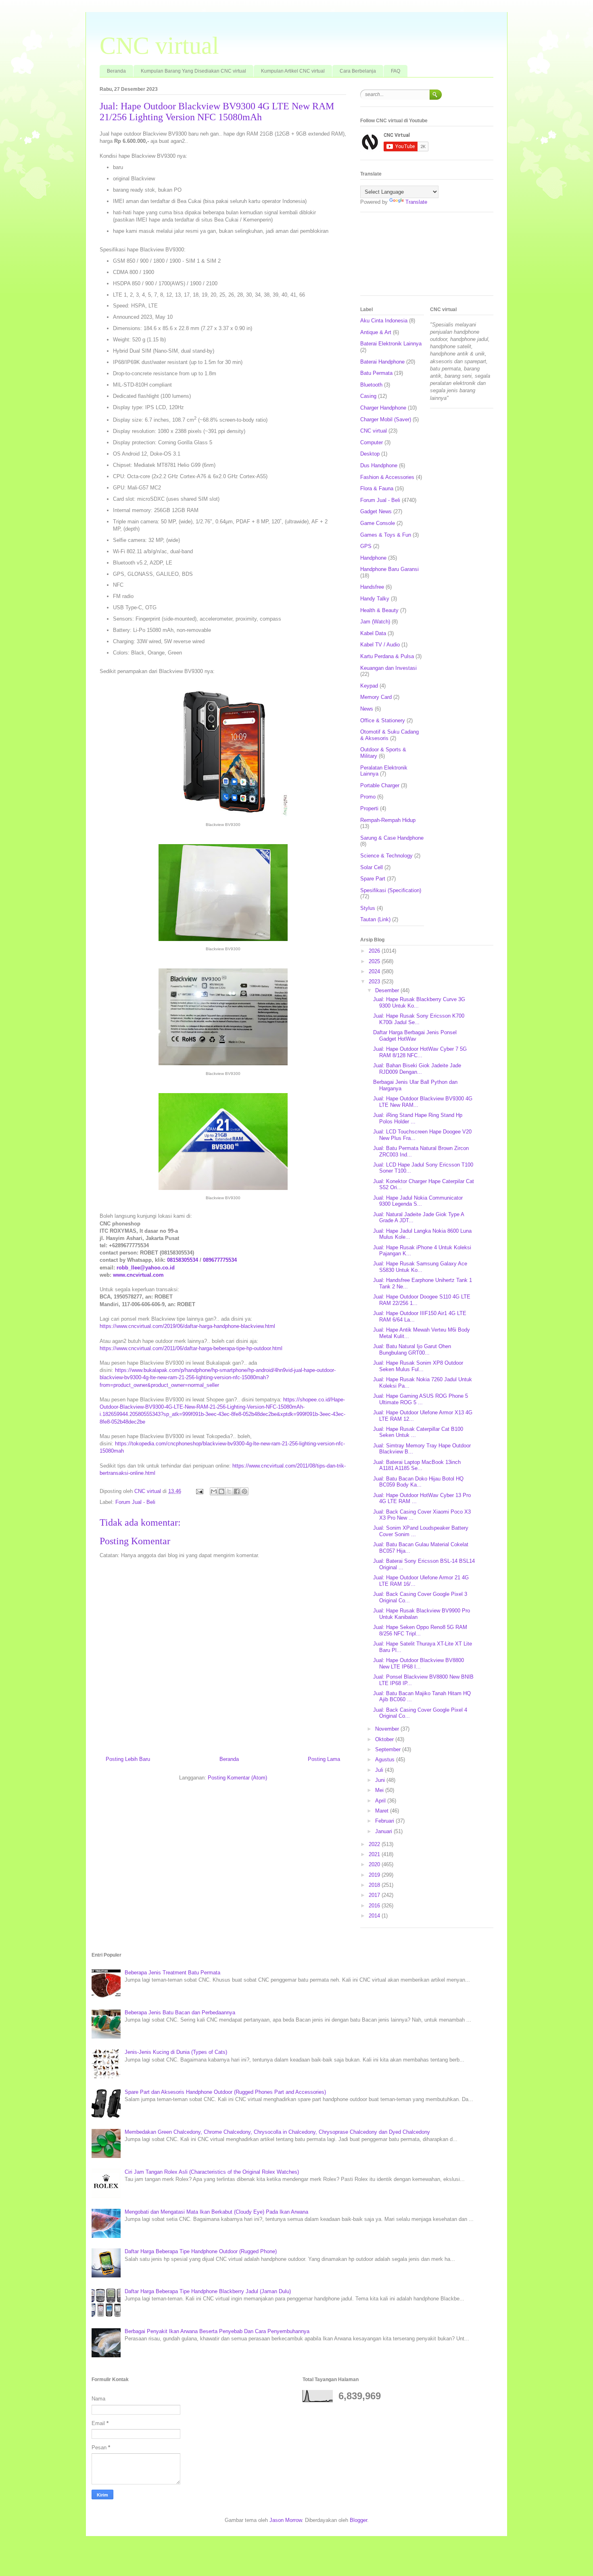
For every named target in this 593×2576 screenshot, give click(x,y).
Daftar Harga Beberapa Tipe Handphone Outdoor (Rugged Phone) (201, 2251)
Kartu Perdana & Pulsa (387, 656)
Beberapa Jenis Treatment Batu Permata (172, 1973)
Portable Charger (380, 785)
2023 (375, 982)
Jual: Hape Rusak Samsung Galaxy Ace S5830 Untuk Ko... (420, 1267)
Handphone (373, 558)
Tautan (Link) (375, 919)
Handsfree (372, 587)
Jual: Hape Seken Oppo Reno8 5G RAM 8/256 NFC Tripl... (420, 1630)
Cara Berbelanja (358, 71)
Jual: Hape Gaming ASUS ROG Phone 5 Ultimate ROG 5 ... (421, 1399)
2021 (375, 1854)
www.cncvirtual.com (138, 1275)
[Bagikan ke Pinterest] (244, 1491)
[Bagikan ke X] (229, 1491)
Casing (368, 396)
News (367, 709)
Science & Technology (386, 856)
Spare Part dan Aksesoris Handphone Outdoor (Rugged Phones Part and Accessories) (225, 2092)
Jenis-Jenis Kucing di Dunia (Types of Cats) (176, 2052)
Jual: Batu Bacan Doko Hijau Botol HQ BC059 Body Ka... (418, 1482)
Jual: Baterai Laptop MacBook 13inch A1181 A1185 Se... (417, 1465)
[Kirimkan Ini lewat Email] (214, 1491)
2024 (375, 971)
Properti (369, 808)
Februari (385, 1821)
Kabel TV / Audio (380, 645)
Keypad (369, 686)
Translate (416, 202)
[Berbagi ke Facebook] (237, 1491)
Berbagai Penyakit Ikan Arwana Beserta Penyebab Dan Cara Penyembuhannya (217, 2331)
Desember (388, 990)
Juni (381, 1780)
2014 (375, 1916)
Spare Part (373, 879)
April (381, 1801)
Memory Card (376, 697)
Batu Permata (376, 373)
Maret (383, 1811)
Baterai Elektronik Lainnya (391, 344)
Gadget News (376, 511)
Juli (380, 1770)
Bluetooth (371, 385)
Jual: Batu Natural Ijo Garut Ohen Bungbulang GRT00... (412, 1350)
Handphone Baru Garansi (389, 569)
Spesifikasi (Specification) (391, 890)
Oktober (385, 1739)
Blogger (358, 2520)
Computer (372, 442)
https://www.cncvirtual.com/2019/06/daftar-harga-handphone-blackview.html (187, 1326)
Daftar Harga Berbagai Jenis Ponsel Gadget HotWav (415, 1036)
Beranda (116, 71)
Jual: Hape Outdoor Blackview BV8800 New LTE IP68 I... (419, 1663)
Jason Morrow (286, 2520)
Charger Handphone (383, 408)
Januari (384, 1831)
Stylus (368, 908)
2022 (375, 1844)
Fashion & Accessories (387, 477)
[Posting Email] (199, 1491)
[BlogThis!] (221, 1491)
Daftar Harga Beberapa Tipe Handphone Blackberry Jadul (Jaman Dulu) (208, 2291)
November (388, 1729)
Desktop (370, 454)
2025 (375, 961)
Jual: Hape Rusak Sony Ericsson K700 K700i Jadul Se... (419, 1019)
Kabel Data (373, 633)
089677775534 (220, 1260)
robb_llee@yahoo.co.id (146, 1268)
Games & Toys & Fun (386, 535)
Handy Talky (375, 599)
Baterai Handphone (382, 362)
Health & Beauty (379, 610)
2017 (375, 1895)
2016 (375, 1906)
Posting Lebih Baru (128, 1759)
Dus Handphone (379, 465)
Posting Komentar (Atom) (237, 1778)
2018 (375, 1885)
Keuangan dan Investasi (388, 668)
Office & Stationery (383, 720)
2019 (375, 1875)
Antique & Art (376, 332)
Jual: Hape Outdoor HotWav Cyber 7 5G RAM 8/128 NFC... (420, 1052)
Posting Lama (324, 1759)
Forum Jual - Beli (135, 1502)
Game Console (378, 523)
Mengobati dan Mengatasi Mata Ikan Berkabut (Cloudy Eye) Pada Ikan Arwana (216, 2212)
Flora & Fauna (377, 488)
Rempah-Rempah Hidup (388, 820)
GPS (366, 546)
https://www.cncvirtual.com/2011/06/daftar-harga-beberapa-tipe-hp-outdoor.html (191, 1348)
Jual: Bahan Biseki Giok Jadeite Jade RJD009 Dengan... (417, 1069)
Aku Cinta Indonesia (384, 321)
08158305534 (183, 1260)
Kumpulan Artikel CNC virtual (293, 71)
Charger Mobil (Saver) (386, 419)
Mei (380, 1790)
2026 (375, 951)
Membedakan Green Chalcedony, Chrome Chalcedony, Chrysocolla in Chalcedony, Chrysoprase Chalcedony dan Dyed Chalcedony (277, 2132)
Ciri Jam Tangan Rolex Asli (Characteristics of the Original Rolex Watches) (212, 2172)
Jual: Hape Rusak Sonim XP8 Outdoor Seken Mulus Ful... (418, 1366)
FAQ (396, 71)
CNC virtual (159, 46)
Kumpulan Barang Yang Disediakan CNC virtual (193, 71)
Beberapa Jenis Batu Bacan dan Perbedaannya (180, 2012)
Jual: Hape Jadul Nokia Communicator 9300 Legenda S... (418, 1201)
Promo (368, 797)
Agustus (386, 1759)
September (389, 1749)
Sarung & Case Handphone (392, 838)
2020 (375, 1864)
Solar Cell (372, 867)
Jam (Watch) (375, 622)
